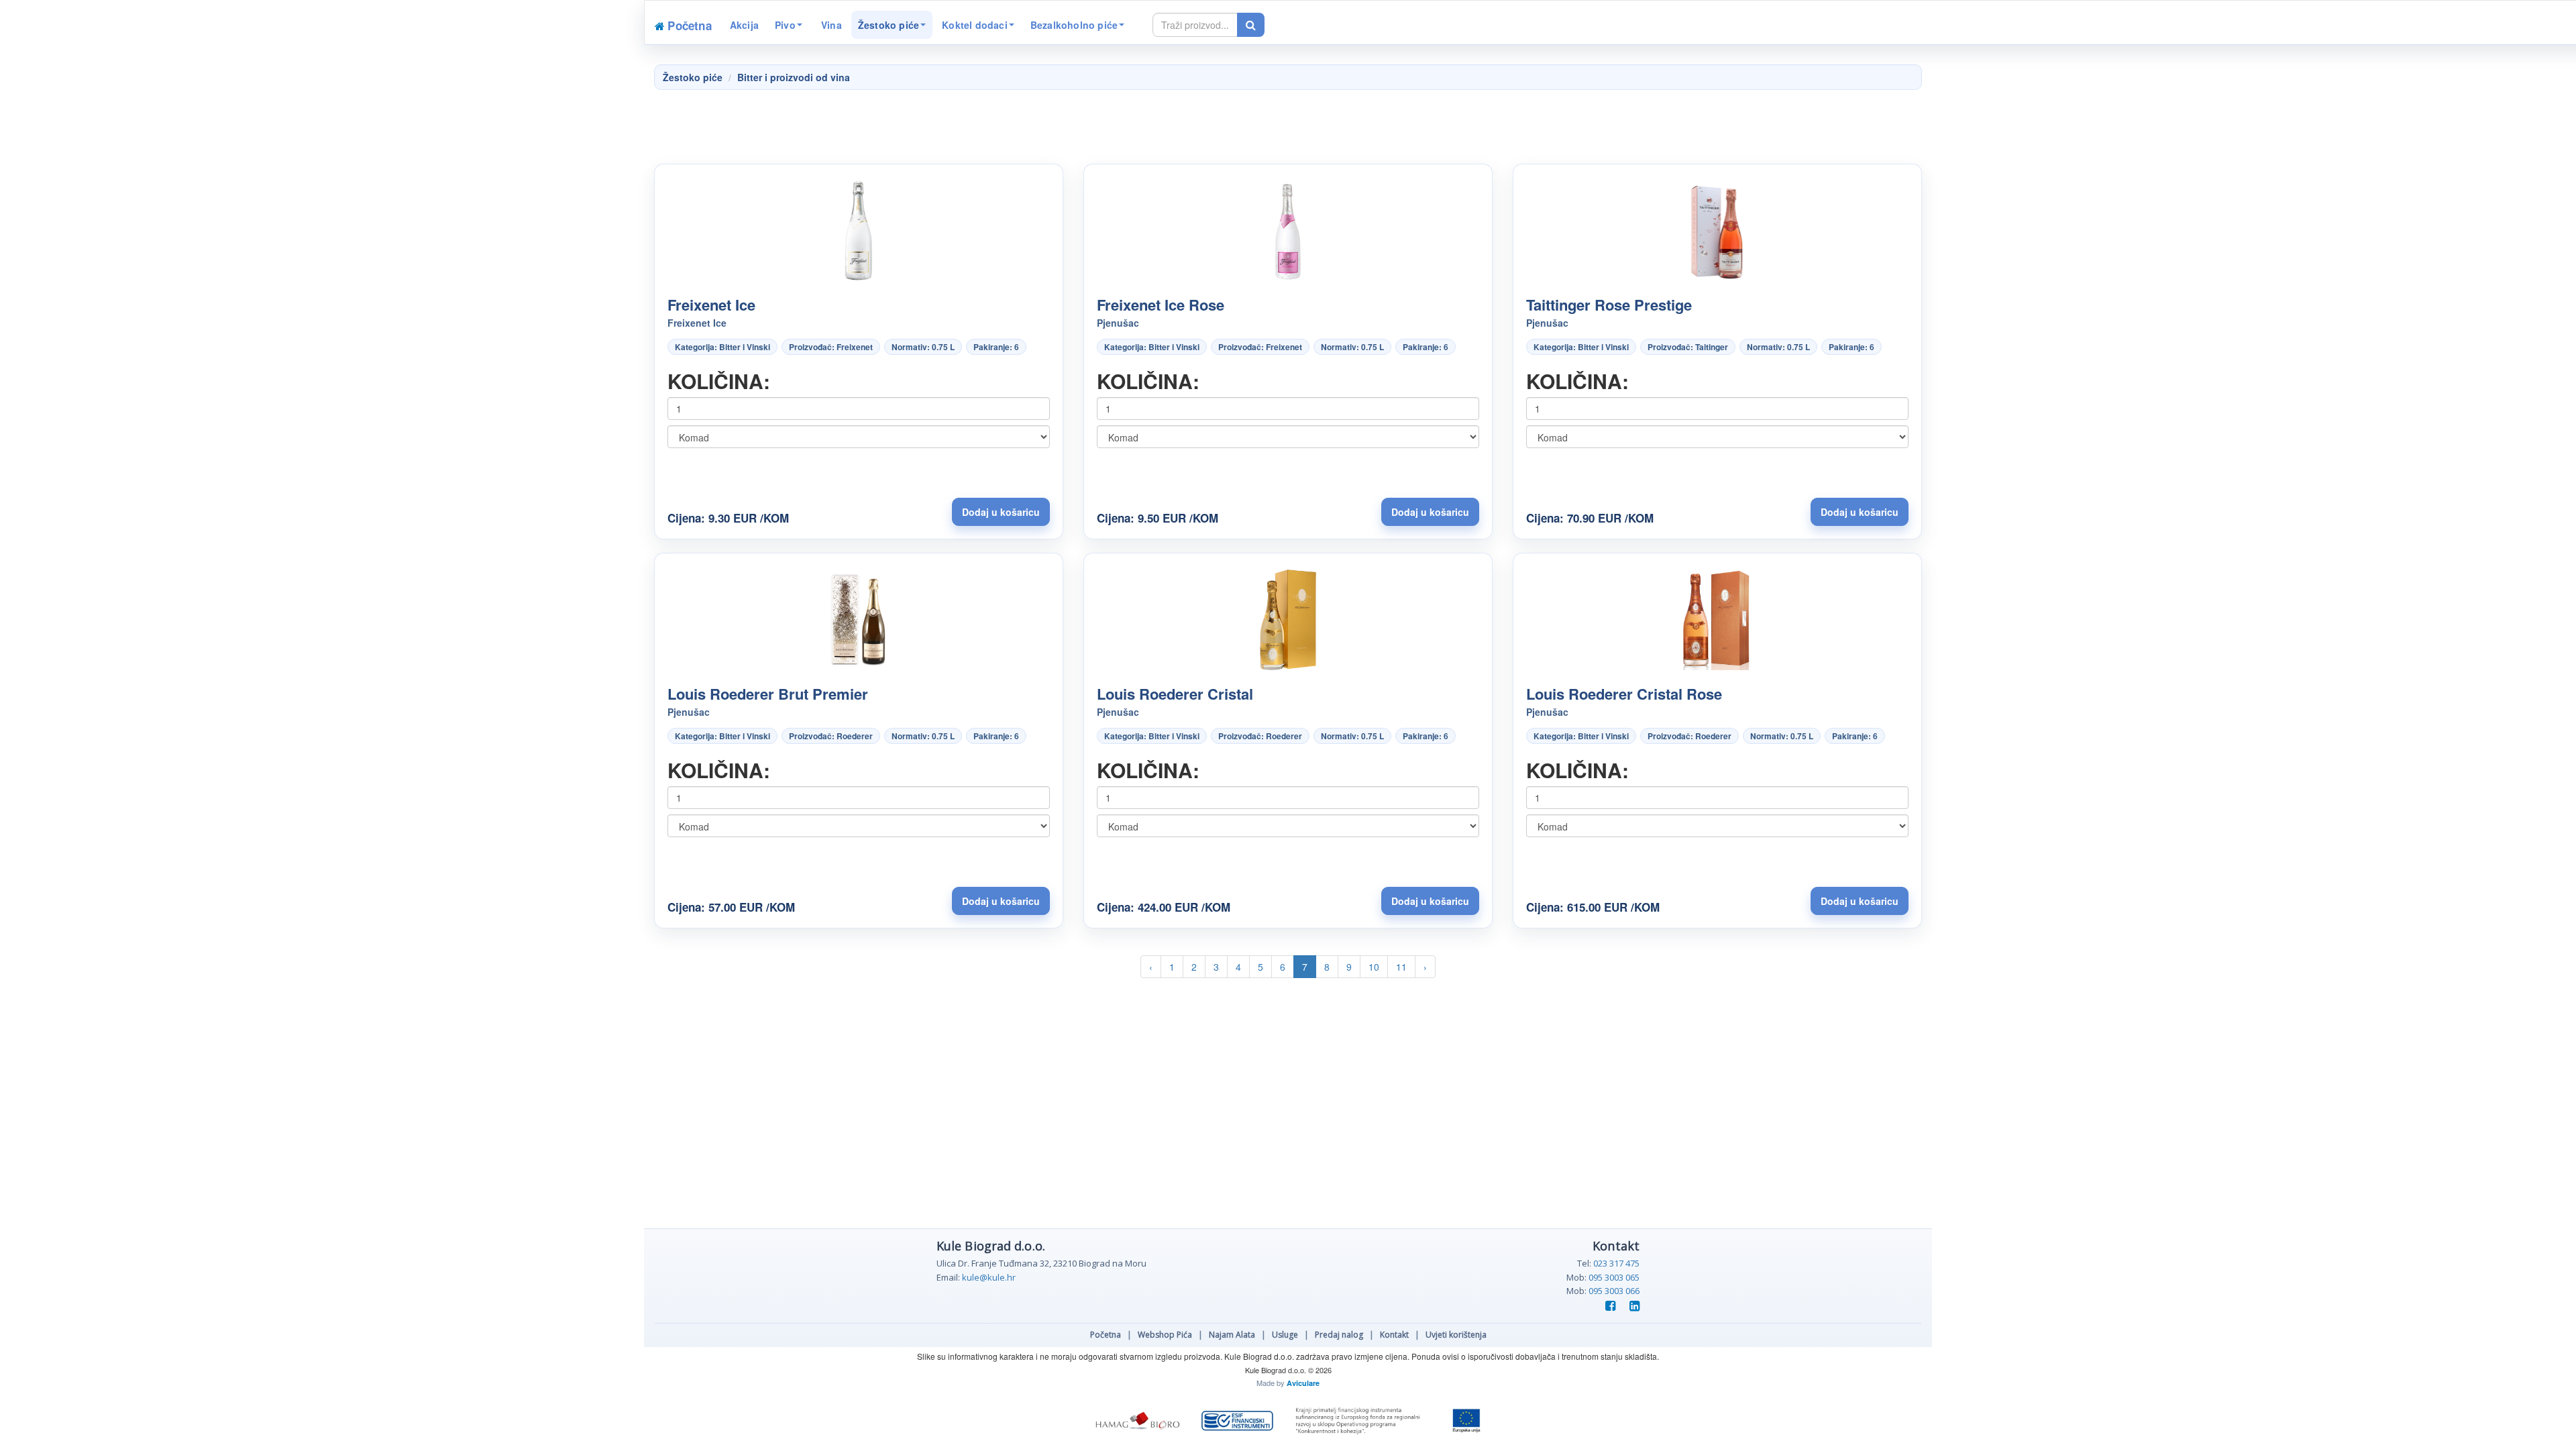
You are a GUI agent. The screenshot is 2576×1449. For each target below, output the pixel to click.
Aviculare (1303, 1383)
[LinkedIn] (1631, 1306)
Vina (830, 25)
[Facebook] (1609, 1306)
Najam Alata (1232, 1335)
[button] (1001, 512)
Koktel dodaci (975, 25)
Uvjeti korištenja (1456, 1335)
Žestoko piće (889, 25)
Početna (1106, 1335)
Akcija (744, 25)
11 (1401, 967)
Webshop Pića (1165, 1335)
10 (1374, 967)
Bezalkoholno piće (1074, 25)
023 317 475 (1616, 1263)
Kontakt (1394, 1335)
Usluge (1285, 1335)
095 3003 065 (1614, 1277)
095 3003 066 (1614, 1291)
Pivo (785, 25)
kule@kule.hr (989, 1277)
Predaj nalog (1339, 1335)
